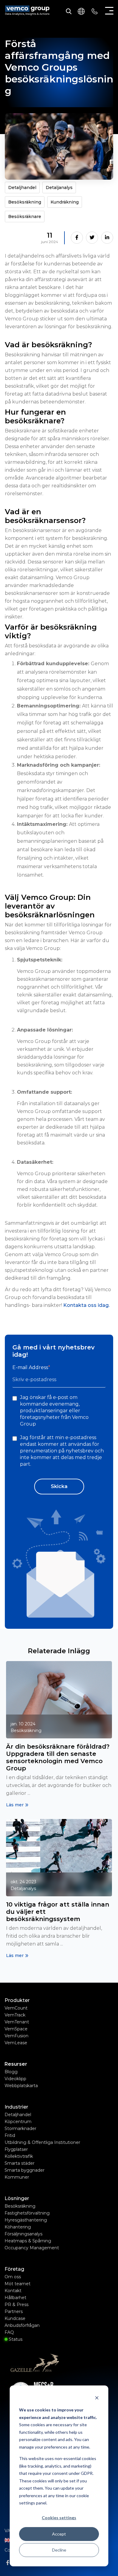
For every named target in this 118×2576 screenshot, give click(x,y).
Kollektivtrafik (19, 2156)
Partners (14, 2311)
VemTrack (15, 2015)
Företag (14, 2269)
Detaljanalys (59, 188)
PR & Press (16, 2305)
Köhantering (18, 2227)
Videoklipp (15, 2079)
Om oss (13, 2277)
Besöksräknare (25, 217)
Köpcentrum (18, 2122)
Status (15, 2339)
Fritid (10, 2135)
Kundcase (15, 2318)
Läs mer (15, 1805)
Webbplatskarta (21, 2086)
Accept (59, 2534)
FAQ (9, 2332)
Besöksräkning (25, 202)
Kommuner (17, 2177)
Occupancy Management (32, 2248)
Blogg (11, 2072)
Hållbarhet (15, 2298)
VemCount (16, 2008)
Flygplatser (16, 2149)
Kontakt (13, 2291)
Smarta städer (20, 2163)
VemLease (16, 2043)
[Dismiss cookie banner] (97, 2399)
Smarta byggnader (25, 2170)
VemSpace (16, 2029)
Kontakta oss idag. (86, 1305)
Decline (59, 2550)
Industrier (16, 2107)
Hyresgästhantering (26, 2220)
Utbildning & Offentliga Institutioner (43, 2142)
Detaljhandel (22, 188)
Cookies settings (59, 2518)
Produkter (17, 2000)
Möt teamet (18, 2284)
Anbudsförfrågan (22, 2325)
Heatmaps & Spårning (28, 2241)
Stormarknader (21, 2128)
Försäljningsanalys (24, 2234)
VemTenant (17, 2022)
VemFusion (16, 2036)
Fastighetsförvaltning (27, 2213)
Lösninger (17, 2199)
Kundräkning (65, 202)
